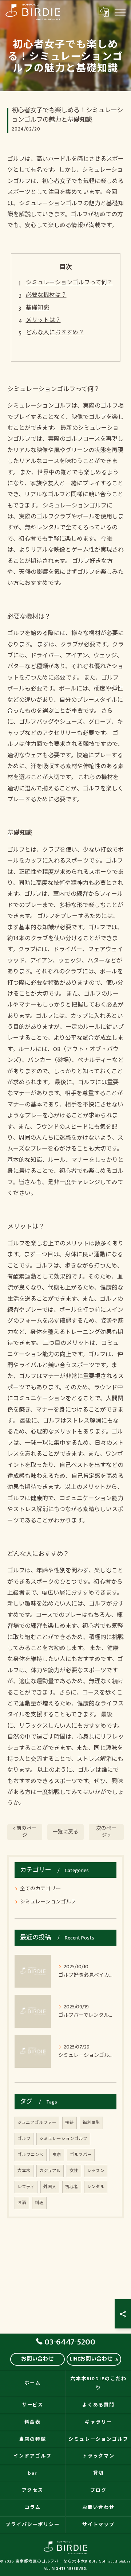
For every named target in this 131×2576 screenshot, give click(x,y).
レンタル (96, 2187)
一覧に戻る (65, 1832)
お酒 (22, 2203)
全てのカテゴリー (40, 1889)
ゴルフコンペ (31, 2155)
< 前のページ (25, 1832)
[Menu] (120, 12)
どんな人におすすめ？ (55, 333)
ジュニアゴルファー (37, 2123)
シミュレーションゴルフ (48, 1902)
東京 (57, 2155)
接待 (70, 2123)
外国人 (50, 2187)
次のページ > (106, 1832)
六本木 (24, 2171)
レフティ (26, 2187)
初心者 (72, 2187)
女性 (74, 2171)
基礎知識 (37, 308)
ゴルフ (24, 2139)
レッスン (96, 2171)
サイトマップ (99, 2525)
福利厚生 (91, 2123)
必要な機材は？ (46, 295)
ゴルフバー (81, 2155)
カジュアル (50, 2171)
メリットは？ (43, 320)
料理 (39, 2203)
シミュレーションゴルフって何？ (69, 283)
